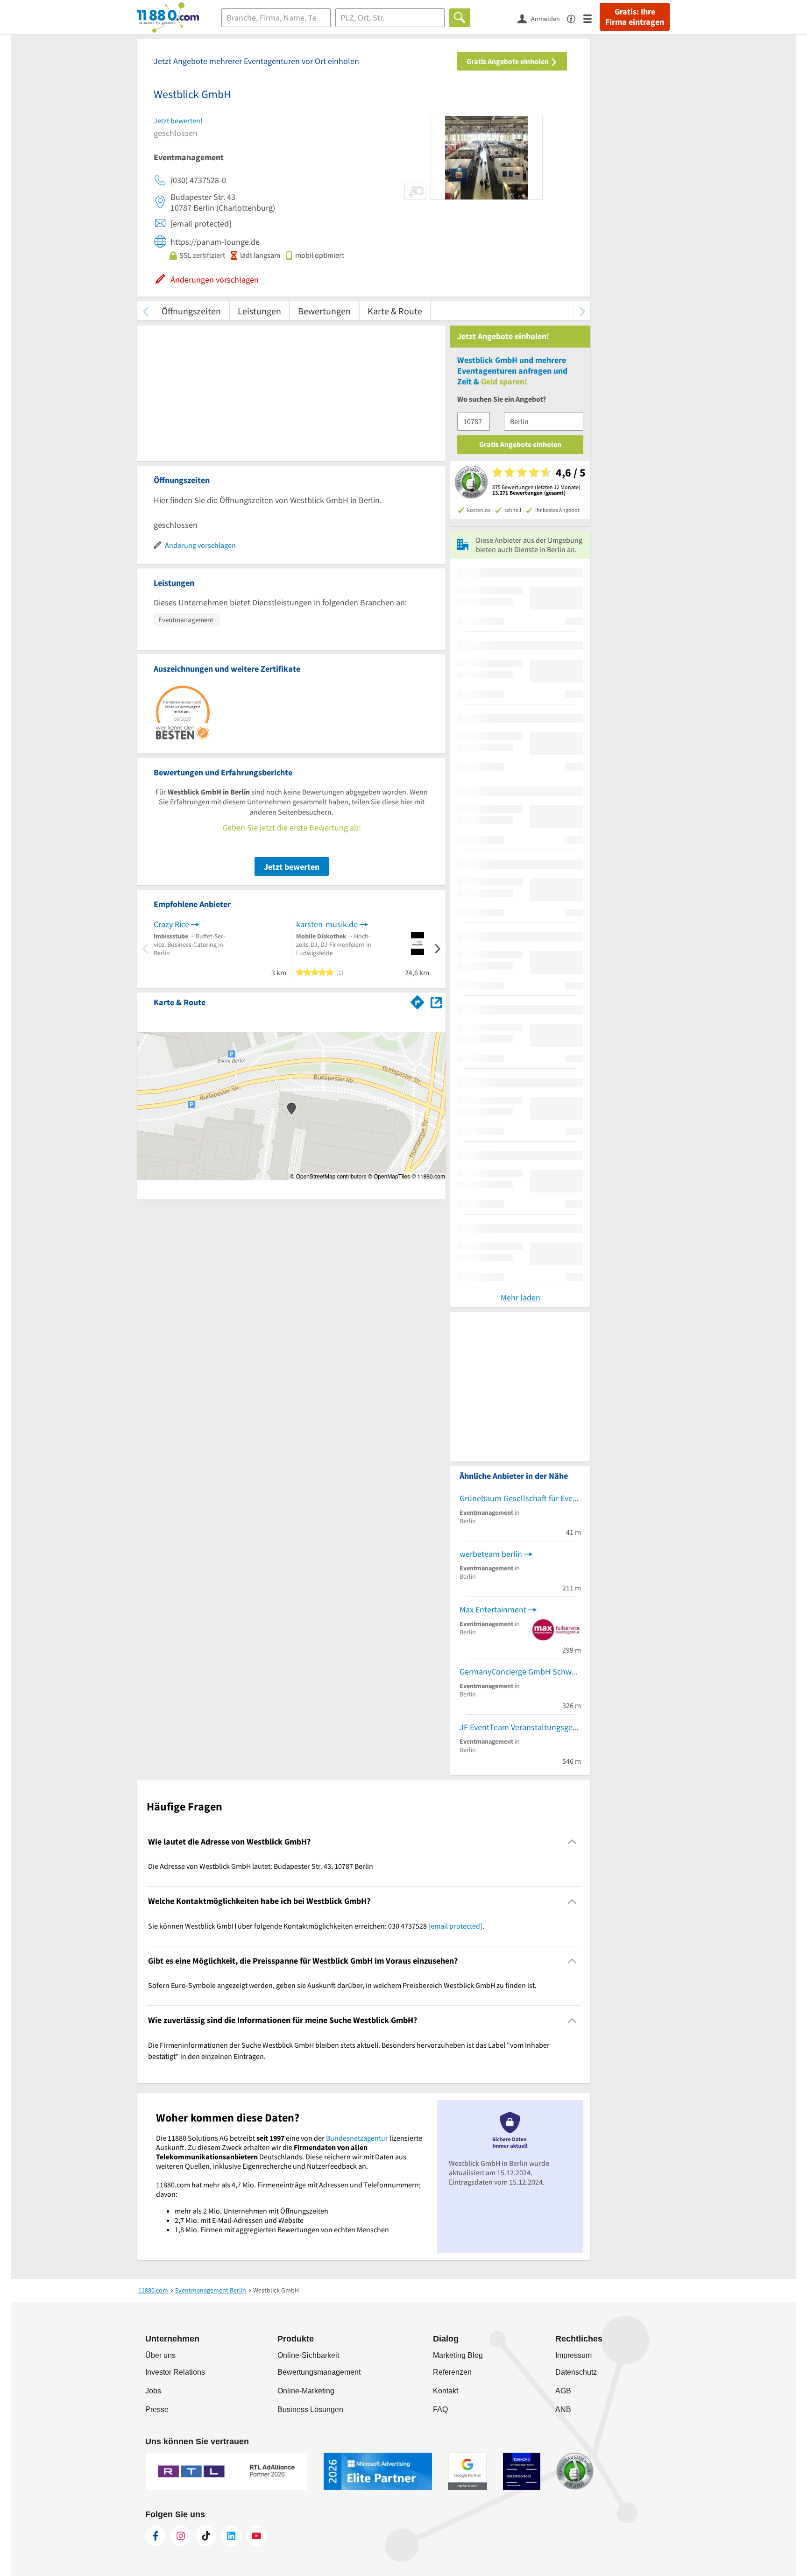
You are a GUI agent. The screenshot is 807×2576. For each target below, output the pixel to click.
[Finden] (460, 18)
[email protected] (455, 1926)
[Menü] (591, 18)
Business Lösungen (310, 2409)
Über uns (160, 2355)
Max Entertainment (493, 1609)
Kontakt (446, 2391)
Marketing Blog (458, 2355)
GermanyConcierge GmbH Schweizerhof (520, 1671)
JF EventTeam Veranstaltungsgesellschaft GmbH (520, 1727)
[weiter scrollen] (582, 311)
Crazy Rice (171, 924)
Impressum (573, 2355)
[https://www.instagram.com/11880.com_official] (181, 2536)
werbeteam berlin (491, 1554)
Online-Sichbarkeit (308, 2355)
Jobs (153, 2391)
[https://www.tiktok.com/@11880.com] (206, 2536)
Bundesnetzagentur (357, 2138)
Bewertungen (324, 311)
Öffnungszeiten (191, 311)
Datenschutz (576, 2372)
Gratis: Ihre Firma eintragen (635, 17)
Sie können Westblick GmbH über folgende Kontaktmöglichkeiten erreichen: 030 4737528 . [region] (316, 1926)
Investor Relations (175, 2372)
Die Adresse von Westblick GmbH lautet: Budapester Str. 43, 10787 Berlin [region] (261, 1866)
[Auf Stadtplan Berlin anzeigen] (436, 1002)
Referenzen (452, 2372)
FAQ (440, 2409)
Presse (157, 2409)
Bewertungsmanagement (319, 2372)
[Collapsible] (572, 1842)
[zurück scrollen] (145, 311)
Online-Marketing (306, 2391)
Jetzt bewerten (292, 867)
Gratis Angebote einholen (508, 61)
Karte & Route (395, 311)
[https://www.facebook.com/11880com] (156, 2536)
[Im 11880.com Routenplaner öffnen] (418, 1001)
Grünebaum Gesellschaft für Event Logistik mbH (520, 1498)
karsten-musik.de (327, 924)
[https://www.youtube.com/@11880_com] (256, 2536)
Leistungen (259, 311)
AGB (563, 2391)
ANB (563, 2409)
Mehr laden (520, 1297)
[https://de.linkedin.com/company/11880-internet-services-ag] (231, 2536)
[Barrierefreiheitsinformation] (575, 18)
